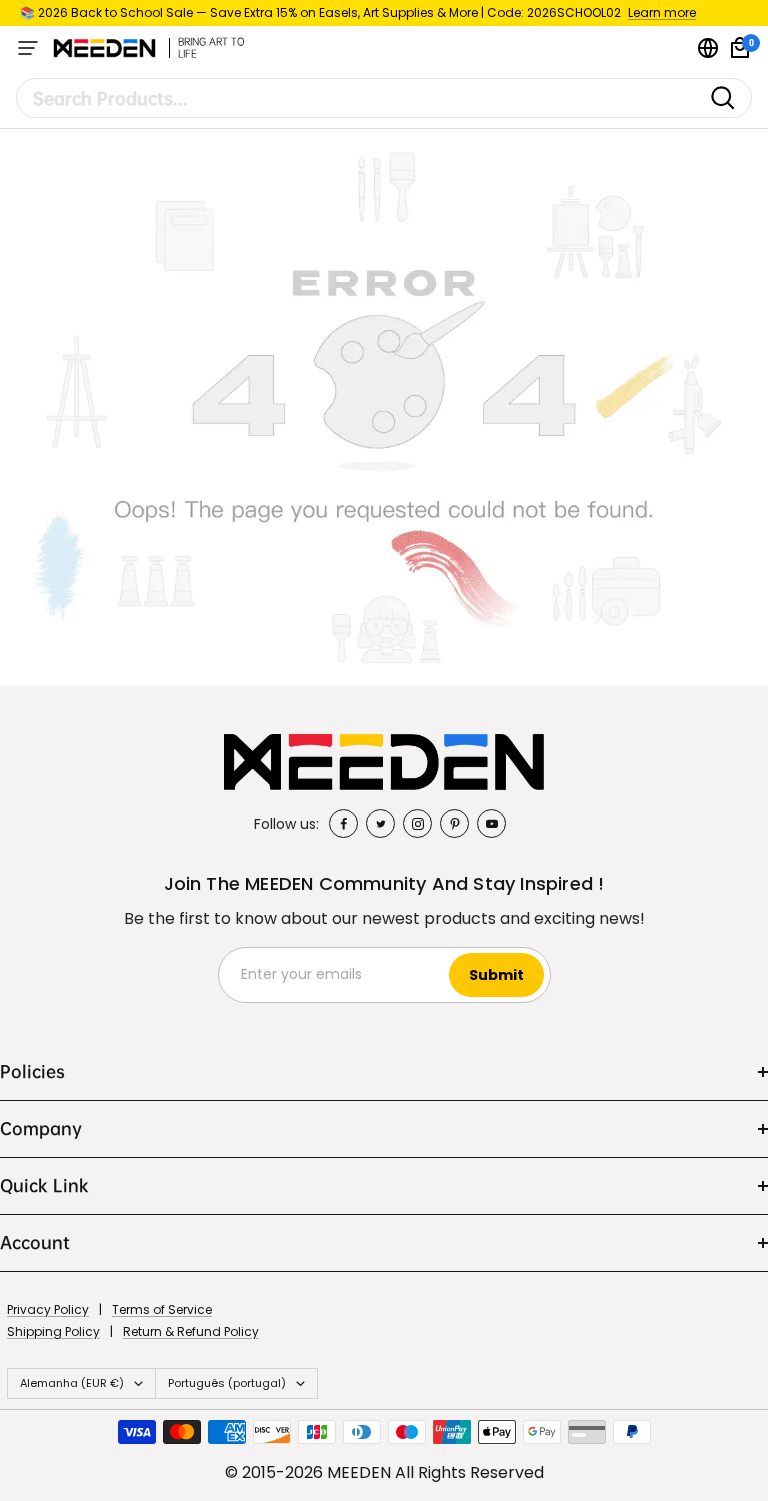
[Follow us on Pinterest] (454, 823)
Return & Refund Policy (191, 1331)
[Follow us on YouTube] (491, 823)
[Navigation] (28, 48)
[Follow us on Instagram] (417, 823)
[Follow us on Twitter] (380, 823)
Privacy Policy (48, 1309)
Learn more (662, 12)
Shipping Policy (53, 1331)
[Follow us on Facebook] (343, 823)
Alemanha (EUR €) (72, 1383)
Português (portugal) (227, 1383)
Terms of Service (162, 1309)
